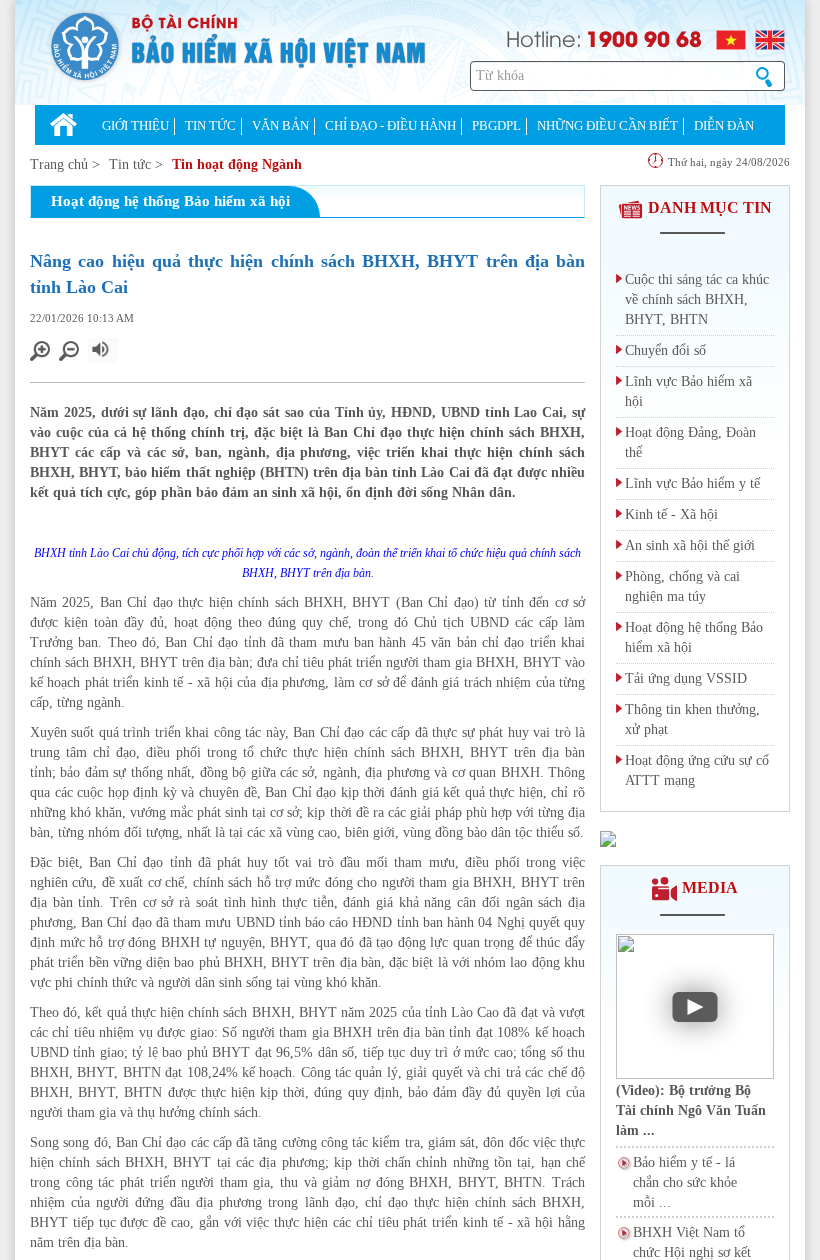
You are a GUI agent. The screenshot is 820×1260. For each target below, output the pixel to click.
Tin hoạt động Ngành (237, 164)
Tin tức (130, 164)
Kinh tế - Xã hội (671, 514)
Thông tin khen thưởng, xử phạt (692, 719)
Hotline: (544, 37)
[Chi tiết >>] (608, 838)
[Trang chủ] (63, 127)
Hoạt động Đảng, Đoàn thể (690, 442)
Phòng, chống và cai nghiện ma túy (682, 586)
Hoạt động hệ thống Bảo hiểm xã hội (694, 637)
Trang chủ (59, 164)
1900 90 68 (644, 38)
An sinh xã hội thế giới (690, 545)
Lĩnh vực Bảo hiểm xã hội (688, 391)
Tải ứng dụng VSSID (686, 678)
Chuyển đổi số (665, 350)
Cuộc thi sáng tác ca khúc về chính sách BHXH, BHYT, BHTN (697, 299)
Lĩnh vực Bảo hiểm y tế (692, 483)
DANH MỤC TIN (710, 207)
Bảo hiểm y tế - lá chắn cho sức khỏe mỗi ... (685, 1182)
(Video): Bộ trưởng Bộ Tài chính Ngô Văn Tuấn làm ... (691, 1110)
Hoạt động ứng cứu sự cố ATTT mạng (697, 770)
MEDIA (710, 887)
